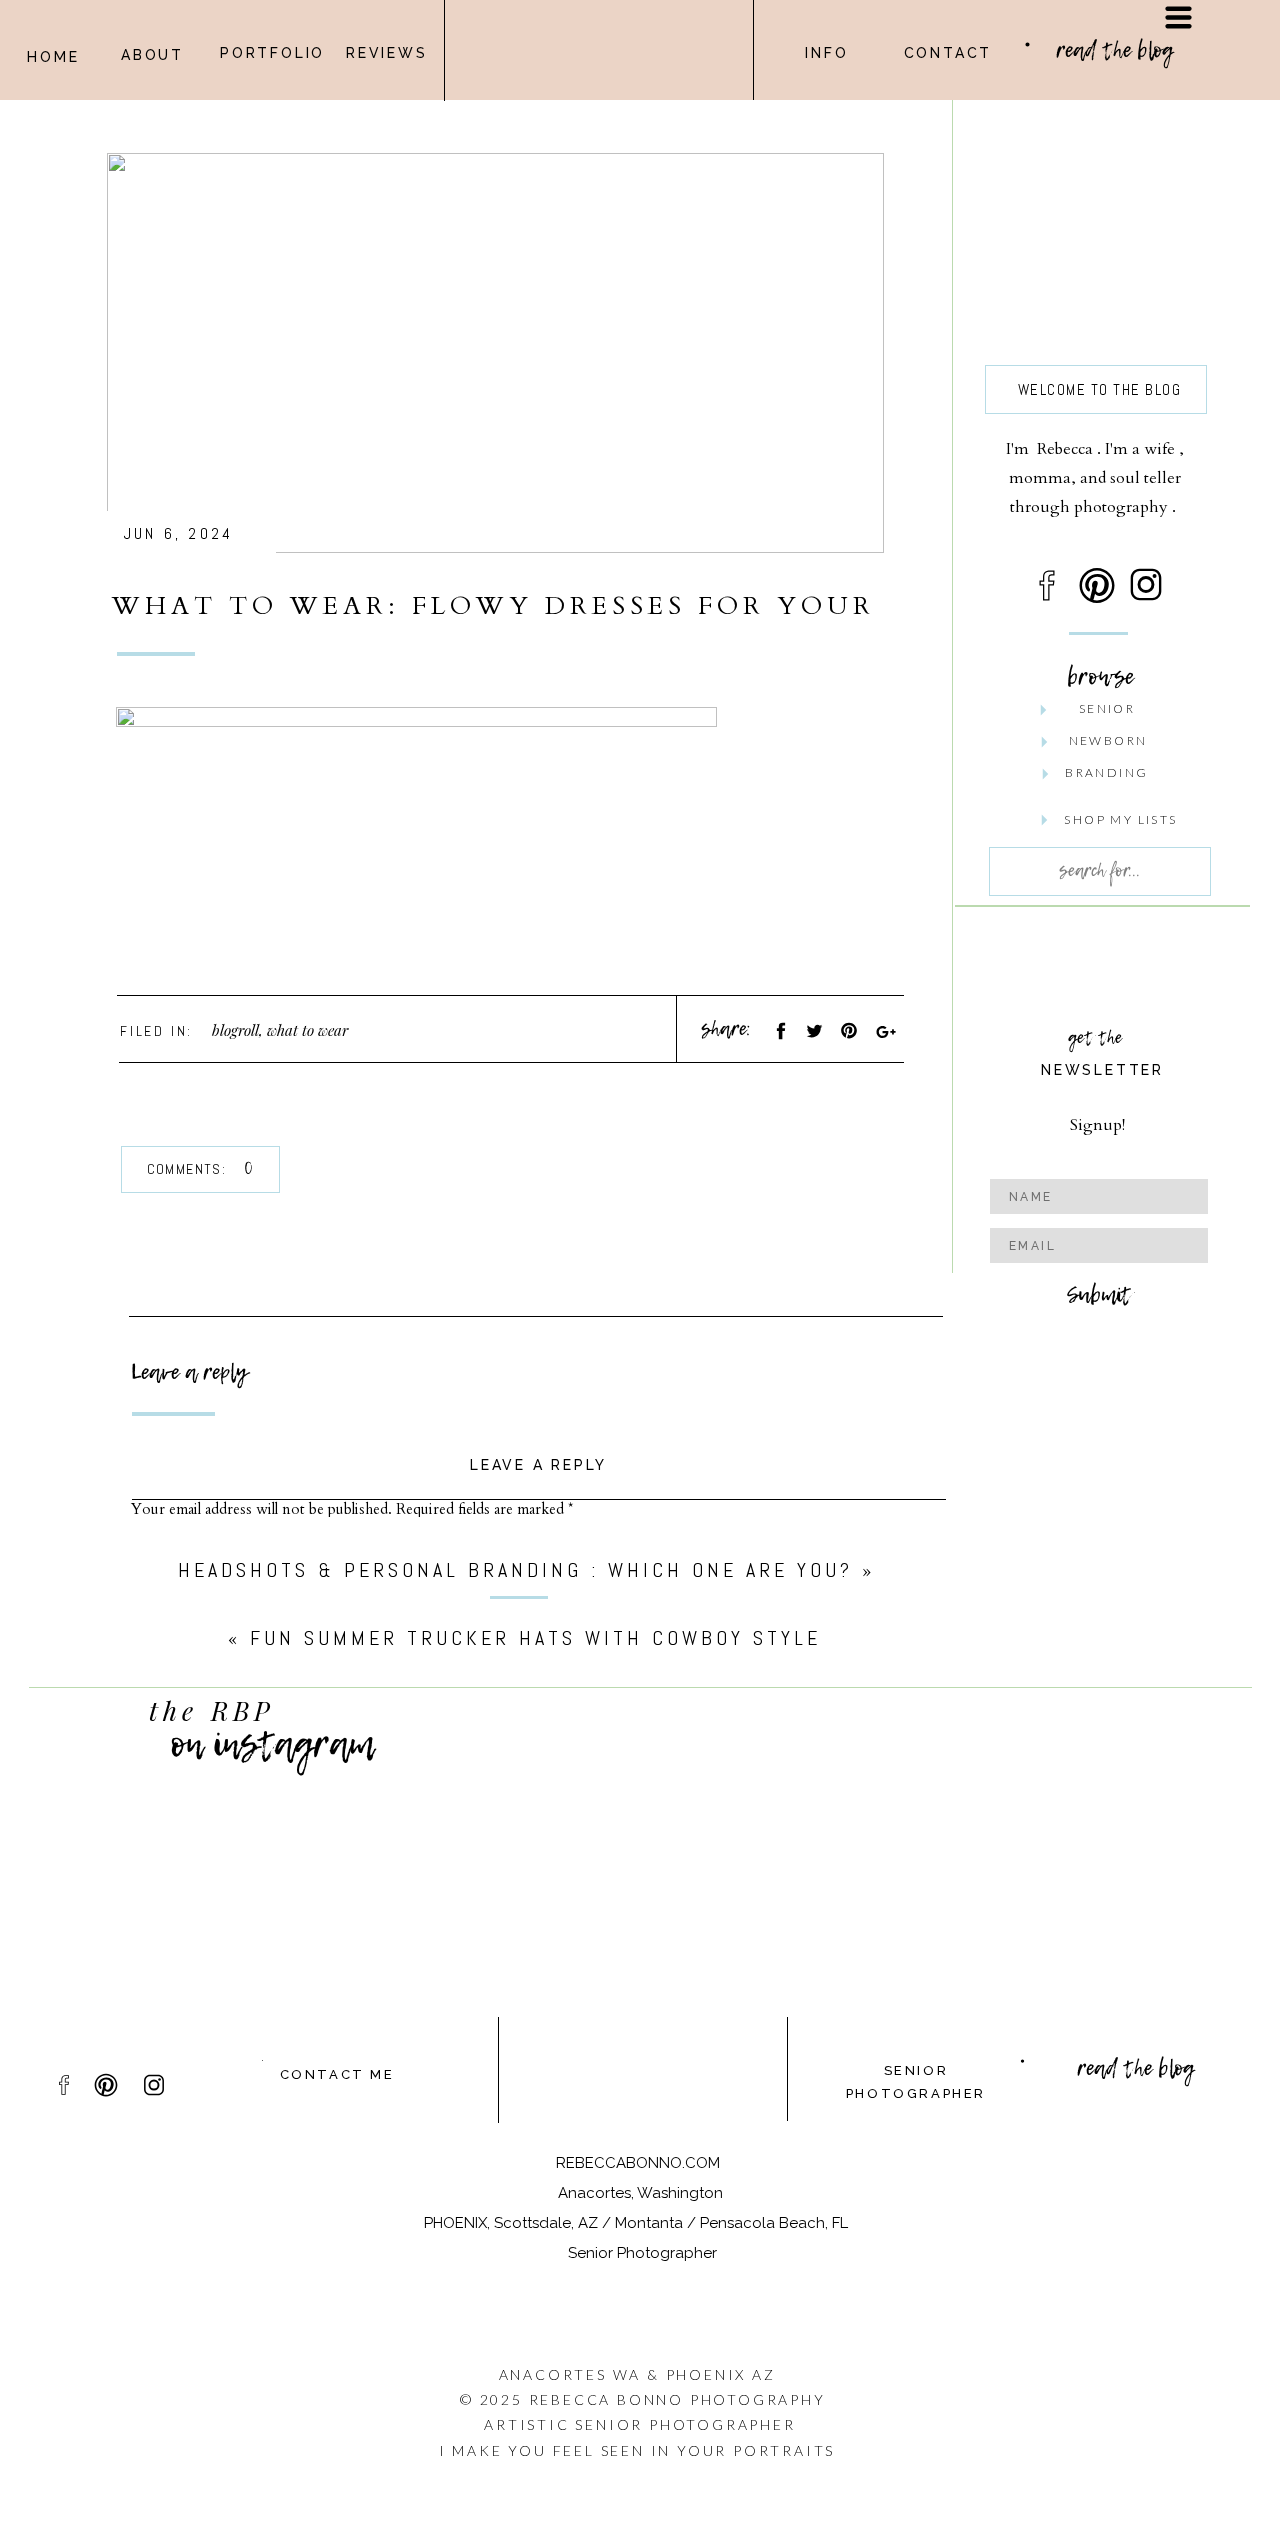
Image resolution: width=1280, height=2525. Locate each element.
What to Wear (307, 1030)
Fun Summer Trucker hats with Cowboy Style (535, 1638)
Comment (168, 1550)
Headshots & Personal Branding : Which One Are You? (515, 1570)
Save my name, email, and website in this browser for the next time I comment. (384, 2045)
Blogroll (235, 1030)
